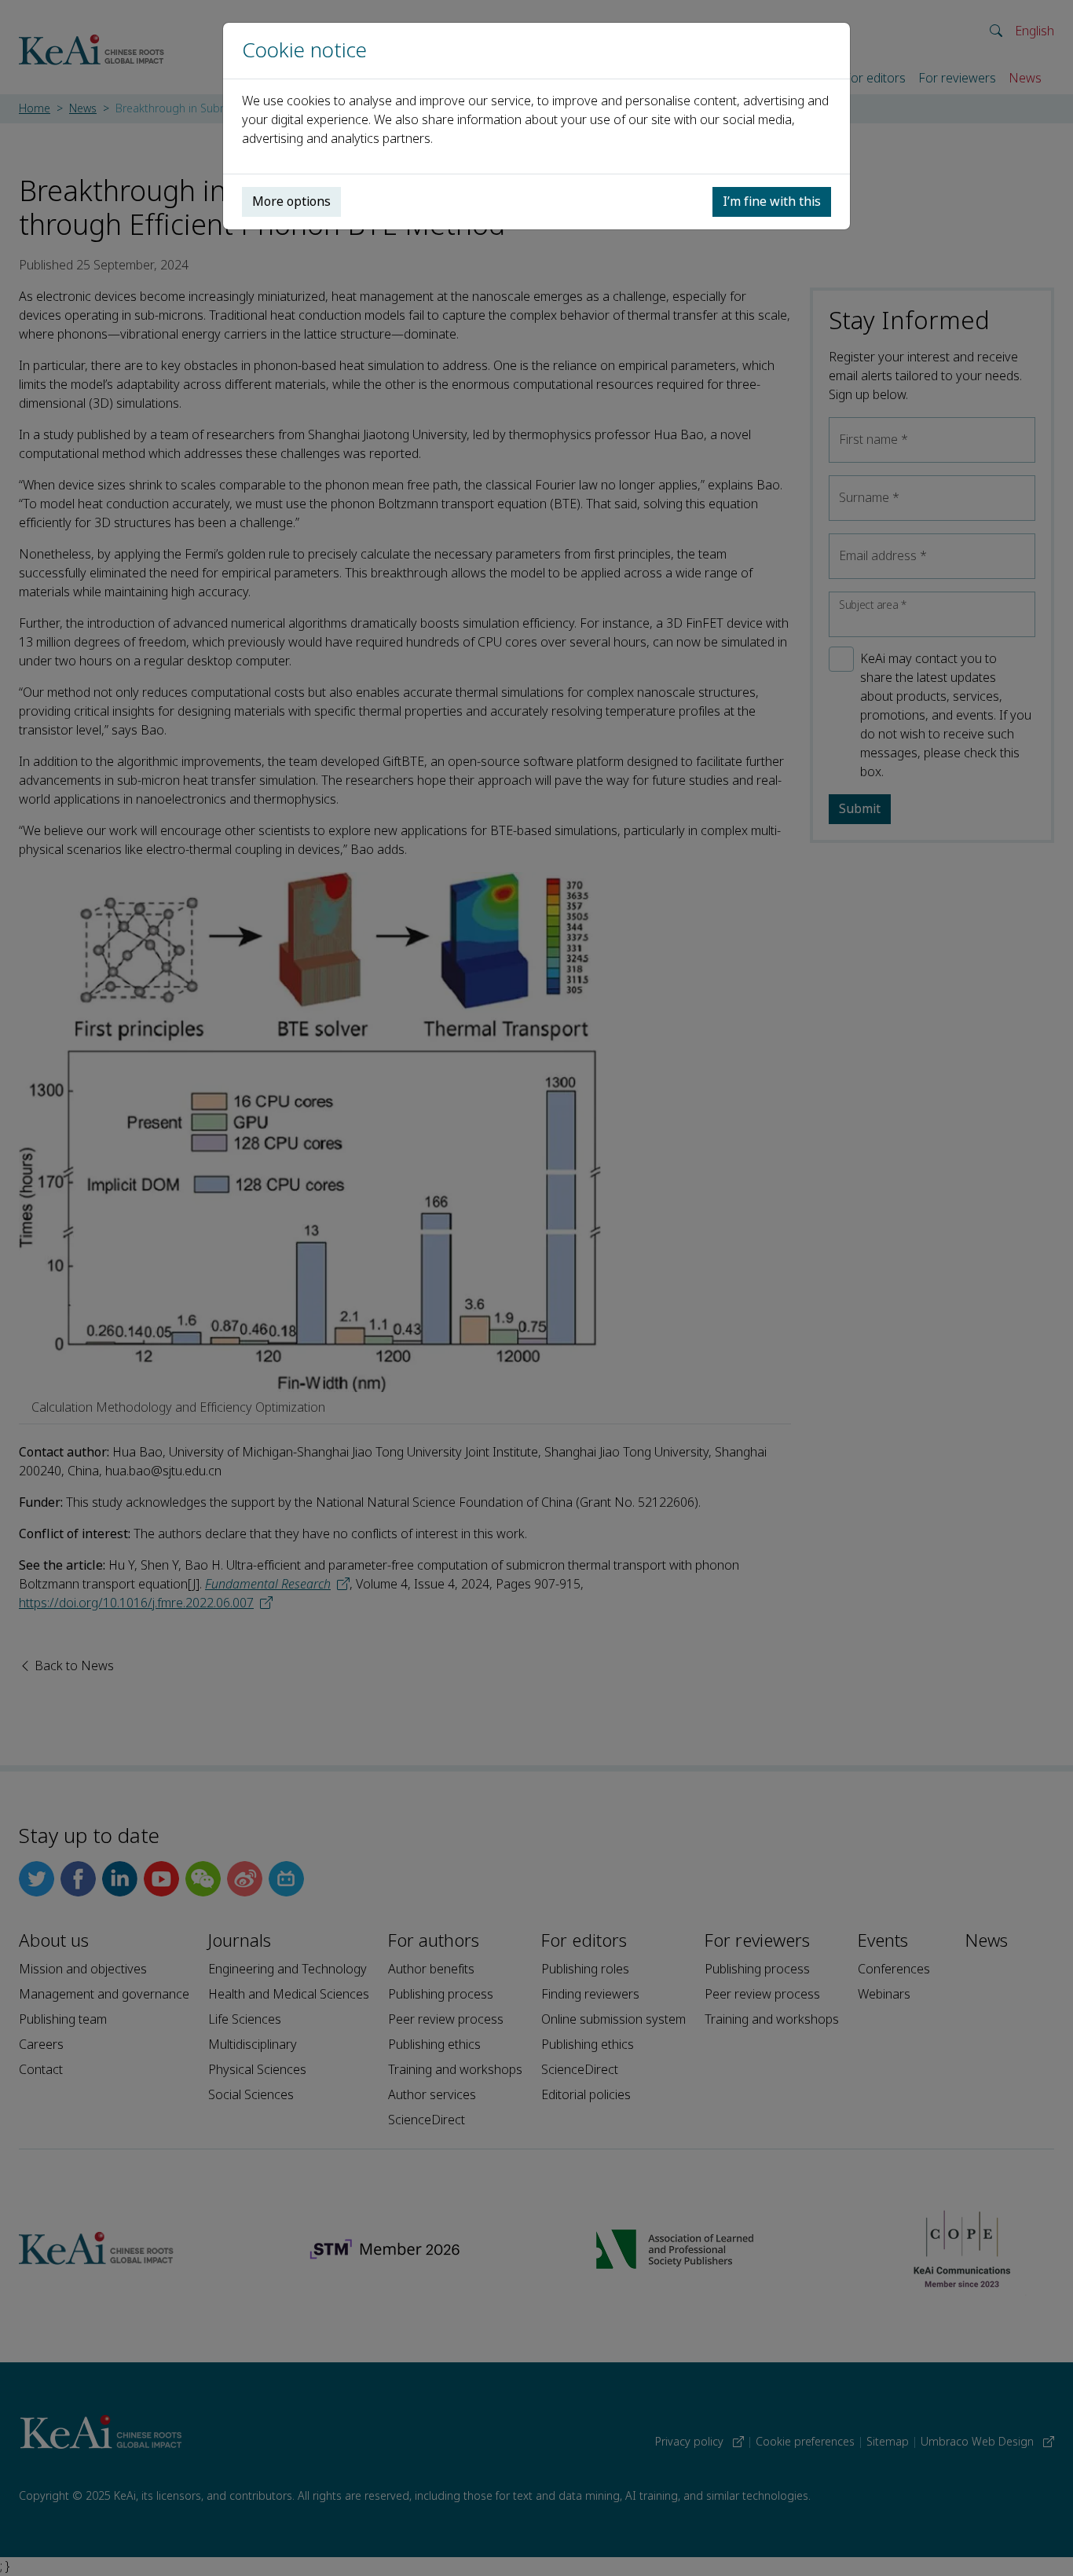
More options (291, 202)
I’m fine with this (772, 202)
